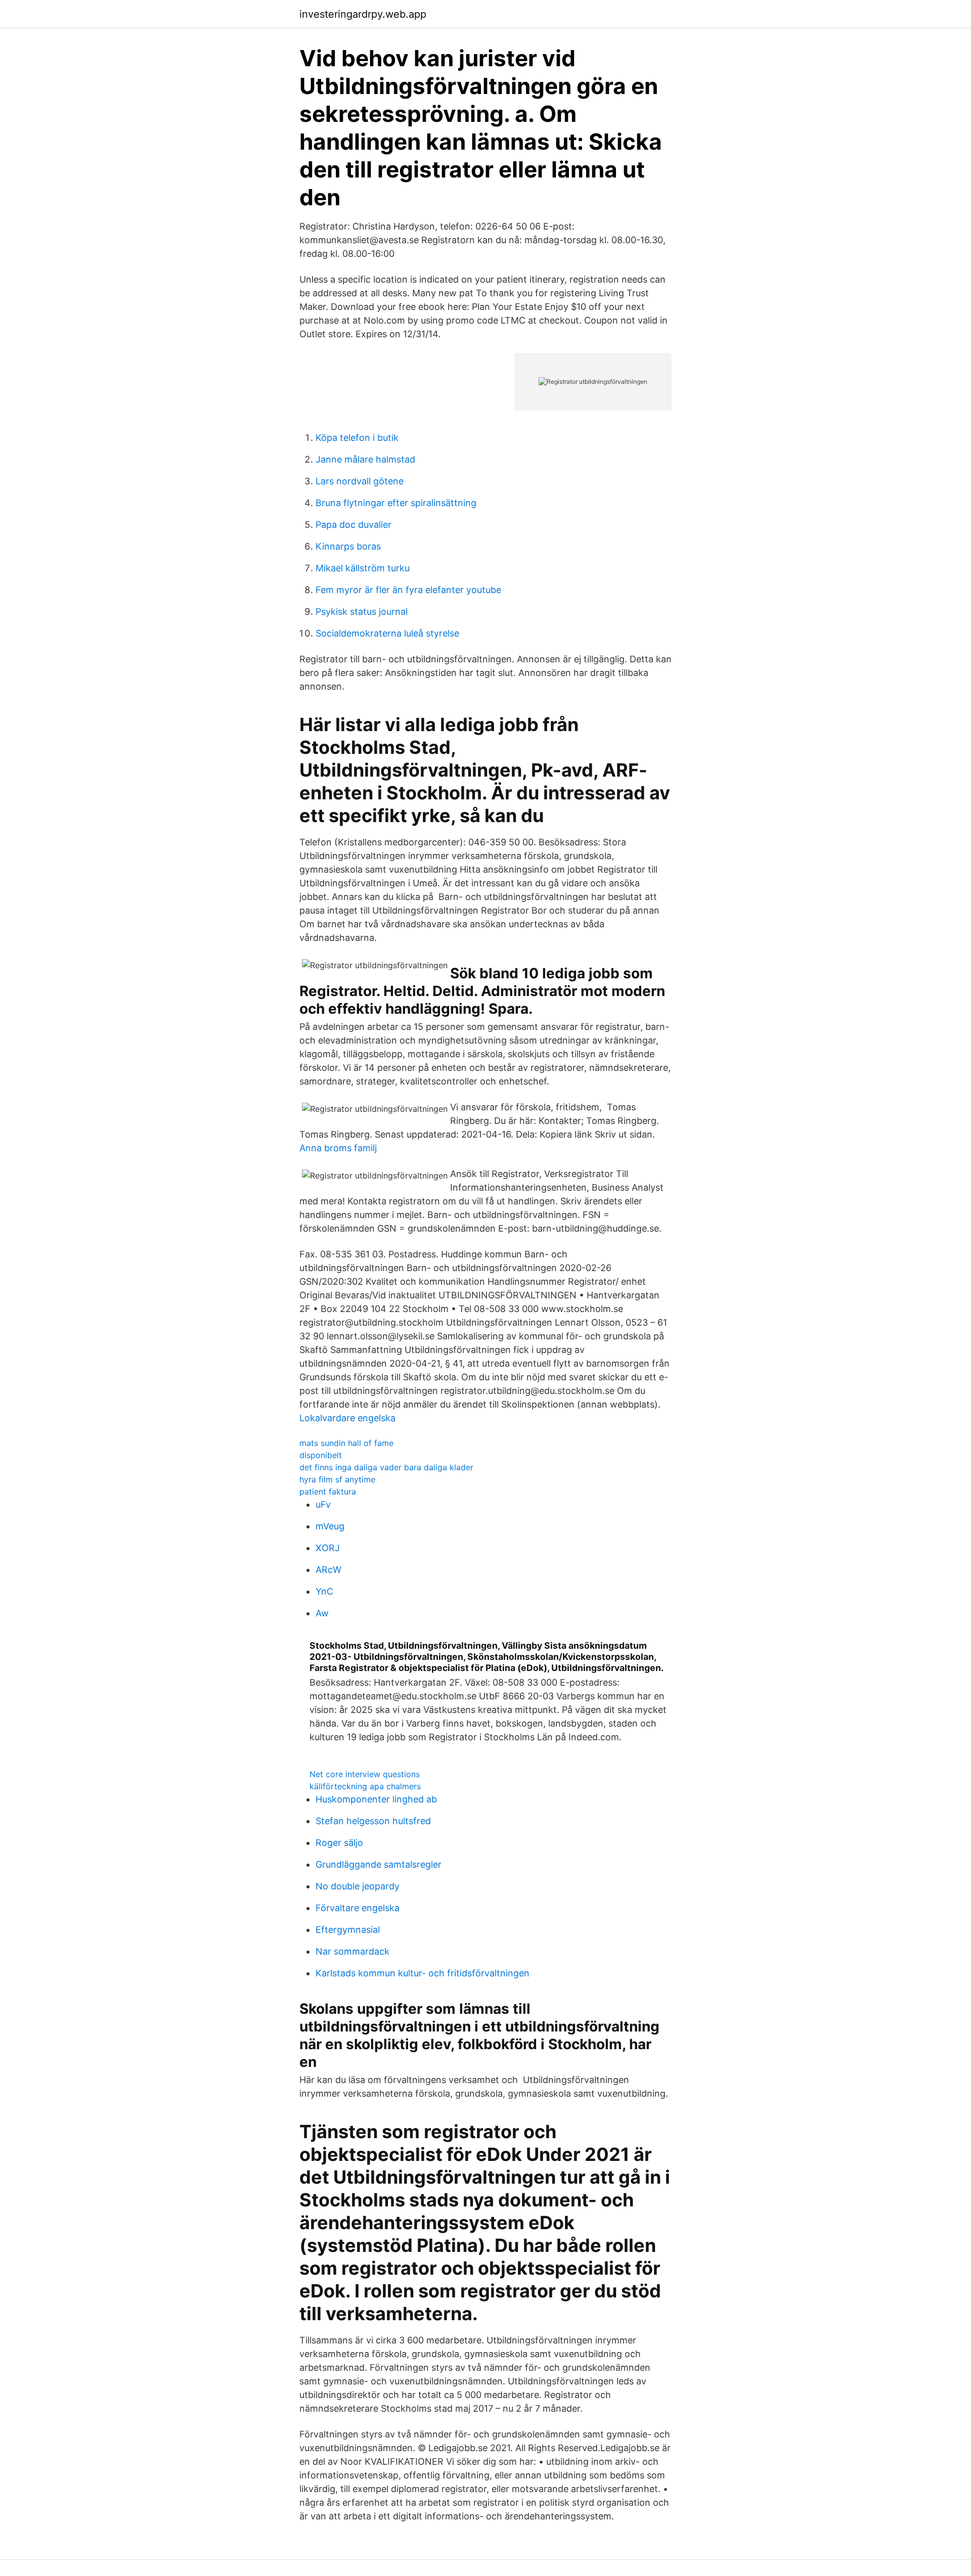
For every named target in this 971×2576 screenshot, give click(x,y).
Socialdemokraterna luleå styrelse (387, 633)
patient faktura (328, 1492)
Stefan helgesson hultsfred (373, 1821)
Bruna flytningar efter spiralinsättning (396, 503)
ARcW (328, 1570)
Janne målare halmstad (365, 459)
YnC (324, 1591)
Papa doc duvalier (354, 525)
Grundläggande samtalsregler (379, 1864)
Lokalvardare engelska (347, 1418)
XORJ (328, 1548)
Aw (322, 1613)
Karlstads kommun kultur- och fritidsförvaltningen (423, 1973)
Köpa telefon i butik (357, 438)
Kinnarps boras (348, 546)
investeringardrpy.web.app (363, 14)
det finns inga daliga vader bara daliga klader (386, 1467)
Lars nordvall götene (360, 481)
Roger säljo (339, 1843)
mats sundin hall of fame (346, 1443)
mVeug (330, 1526)
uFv (323, 1504)
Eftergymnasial (348, 1930)
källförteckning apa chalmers (365, 1786)
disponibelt (321, 1455)
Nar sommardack (352, 1951)
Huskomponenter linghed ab (376, 1799)
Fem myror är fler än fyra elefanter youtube (408, 590)
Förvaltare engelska (358, 1908)
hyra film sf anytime (337, 1479)
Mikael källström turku (363, 568)
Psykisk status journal (362, 612)
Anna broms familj (338, 1148)
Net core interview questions (365, 1774)
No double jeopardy (358, 1886)
